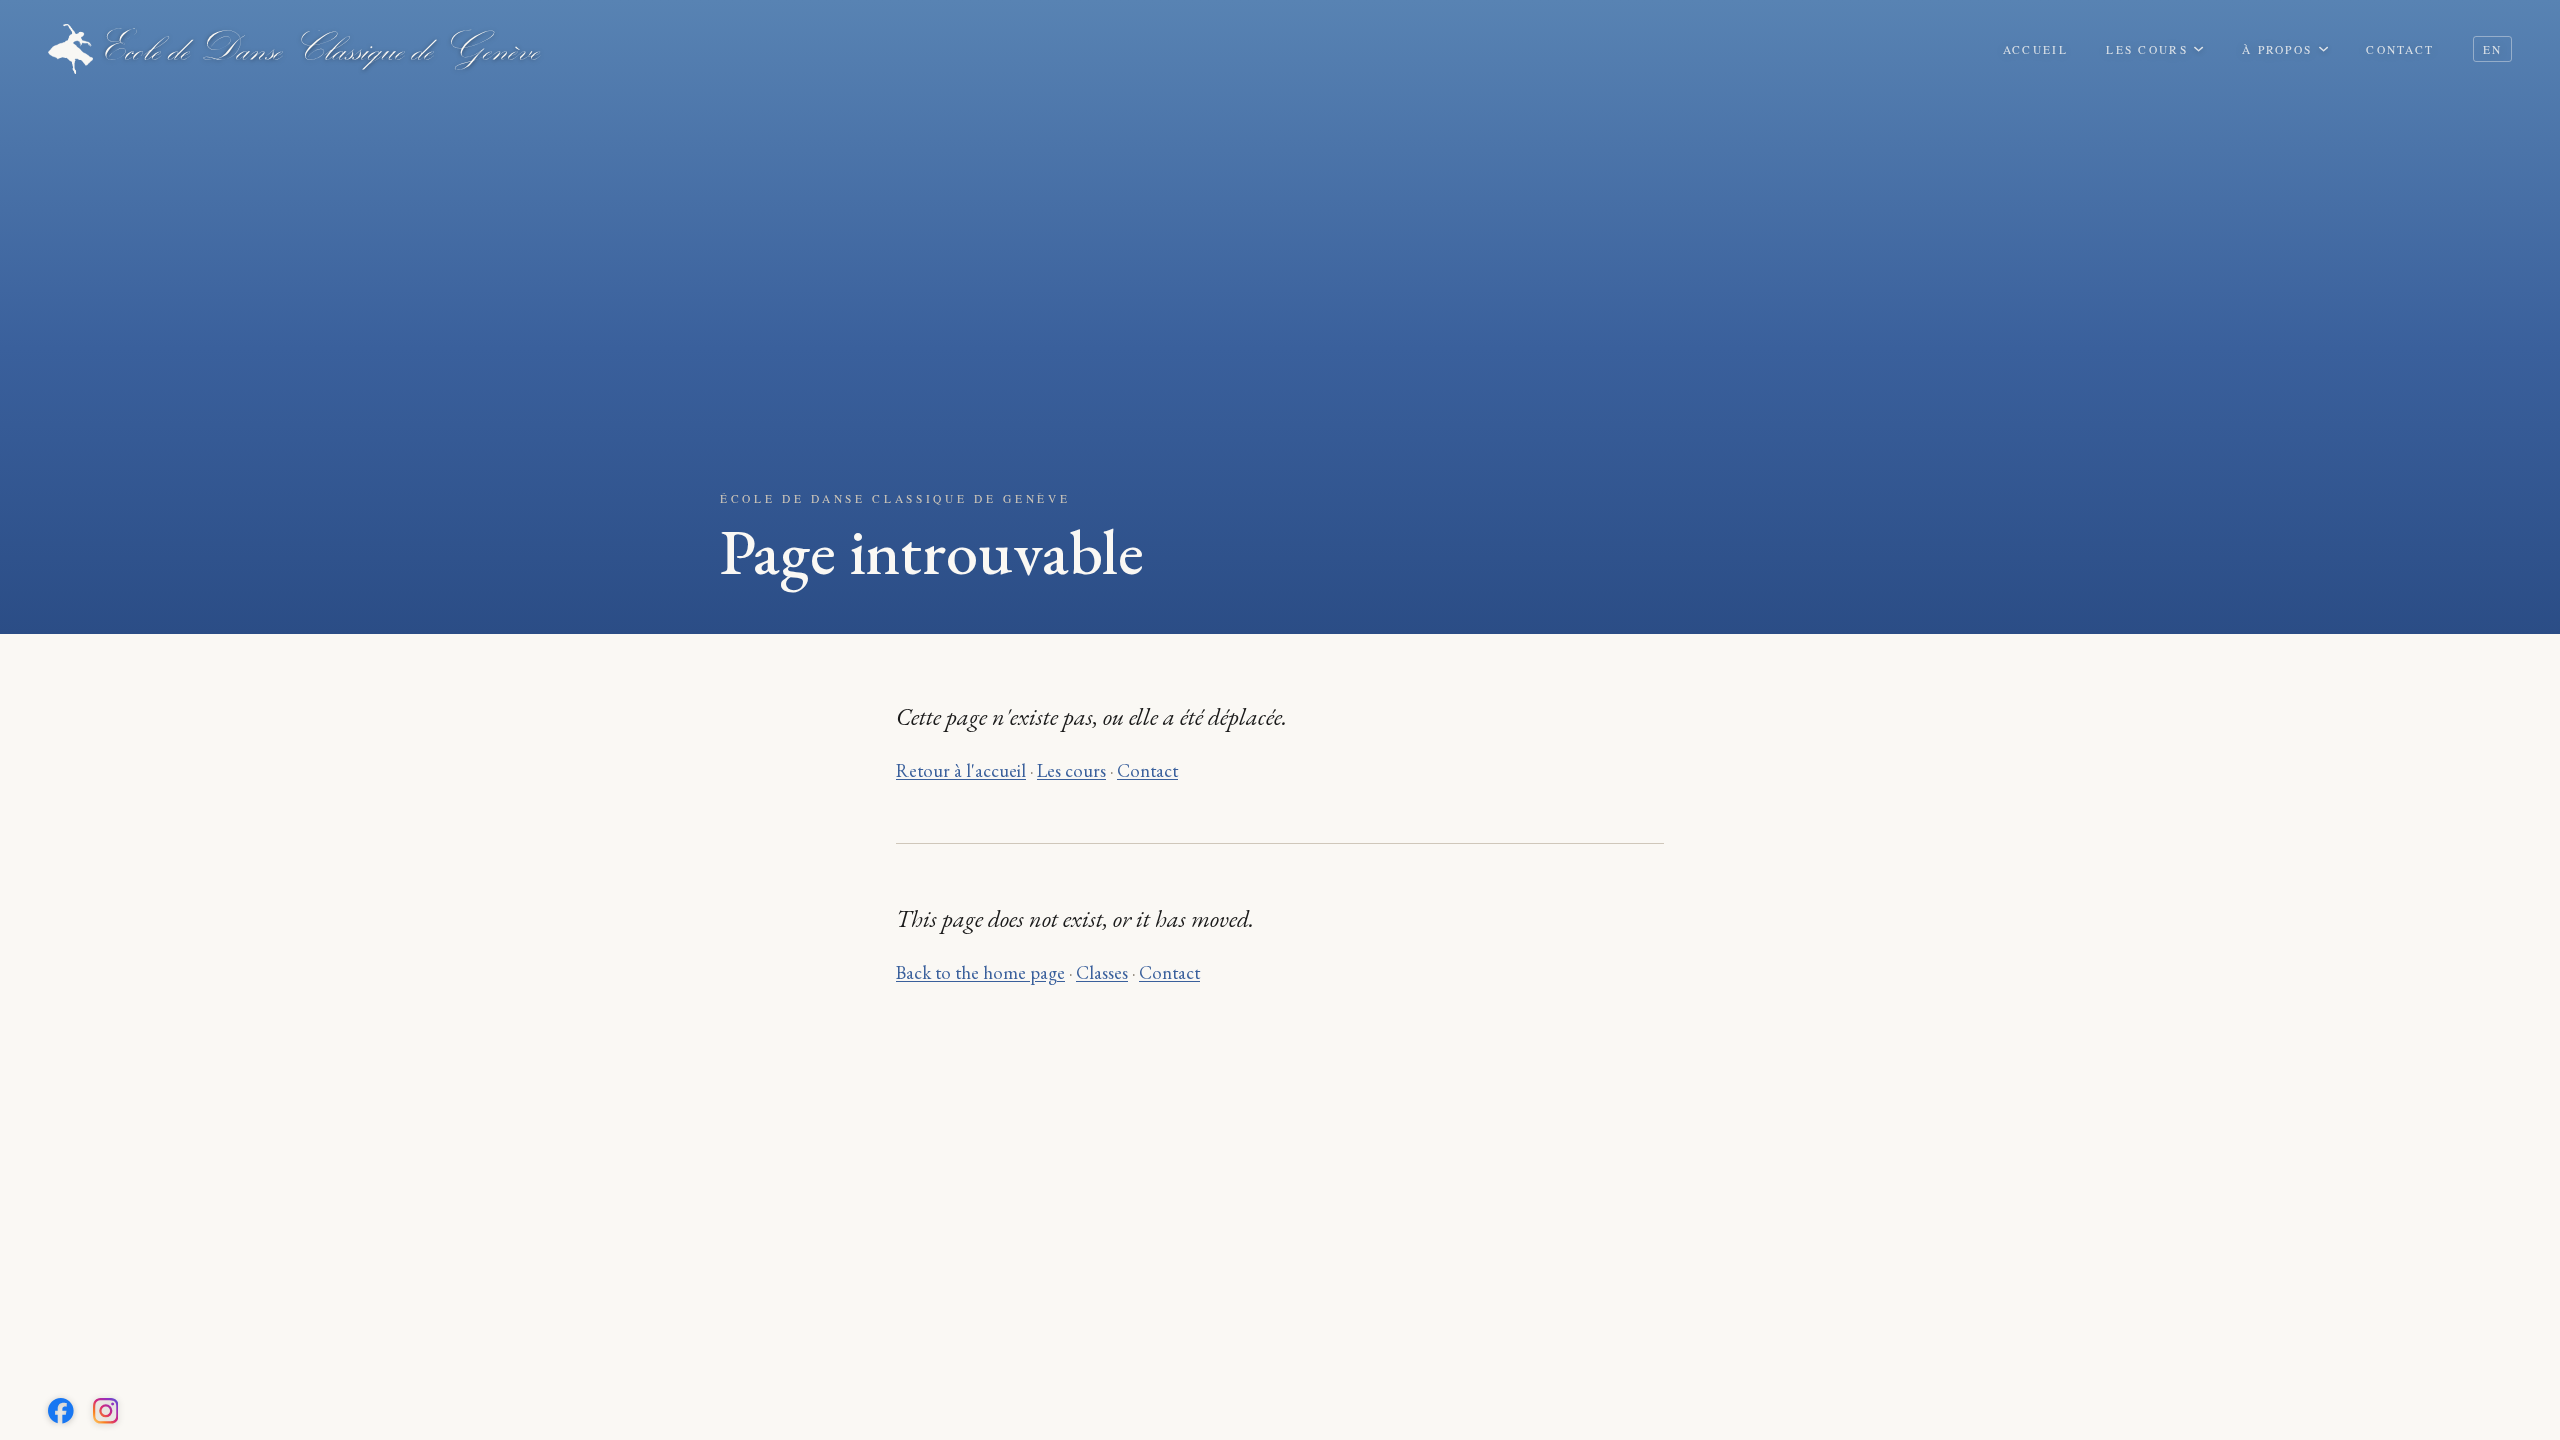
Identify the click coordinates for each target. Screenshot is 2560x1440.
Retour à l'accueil (961, 770)
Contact (2400, 49)
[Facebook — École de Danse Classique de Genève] (61, 1411)
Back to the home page (980, 972)
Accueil (2035, 49)
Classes (1102, 972)
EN (2493, 49)
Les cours (2147, 49)
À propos (2277, 49)
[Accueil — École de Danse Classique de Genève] (294, 49)
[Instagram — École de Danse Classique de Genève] (106, 1411)
